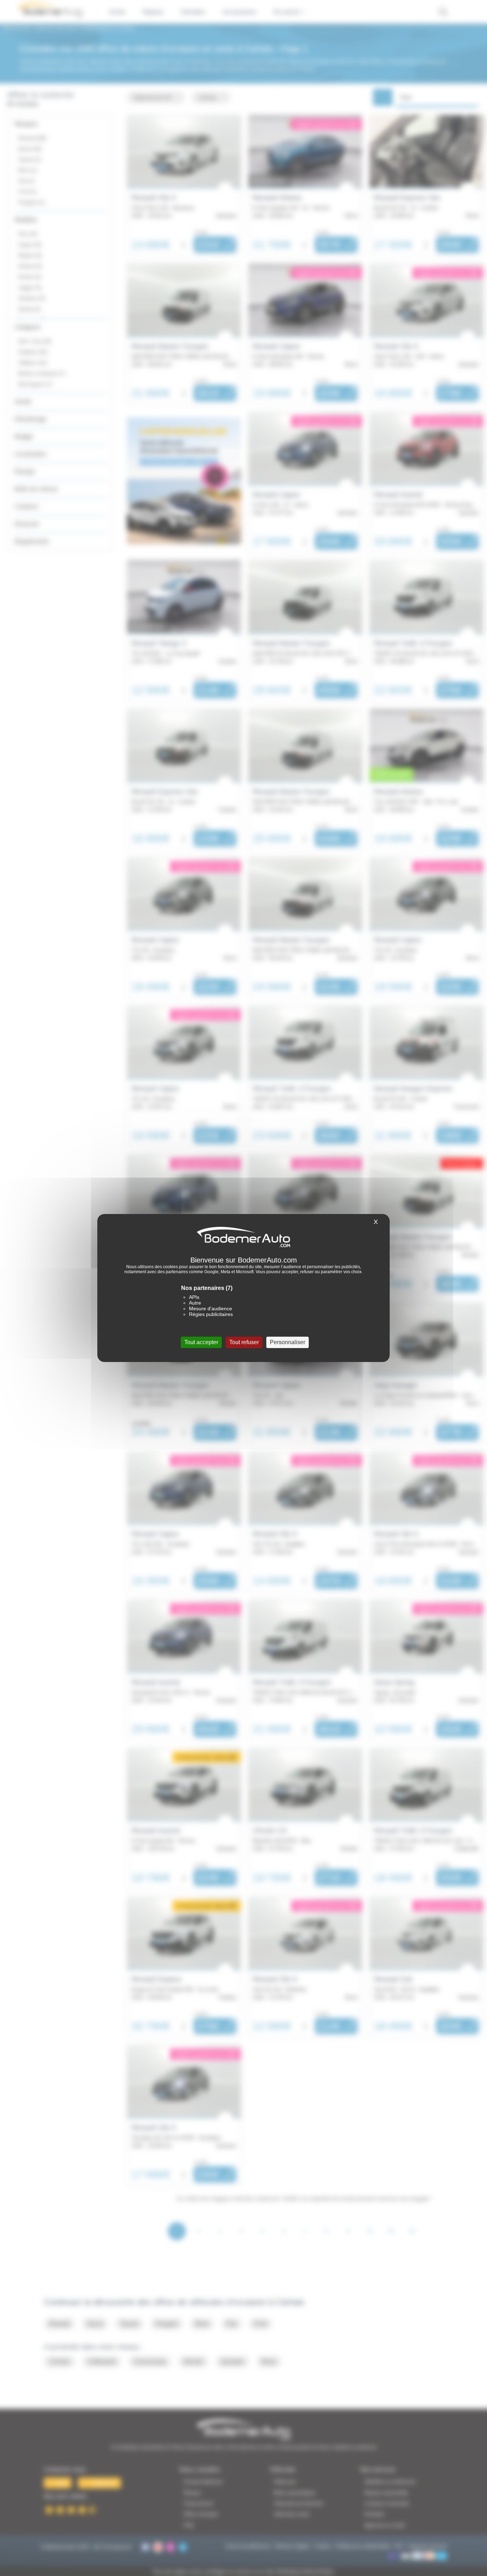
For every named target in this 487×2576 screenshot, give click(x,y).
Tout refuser (244, 1342)
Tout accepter (201, 1342)
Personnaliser (288, 1342)
